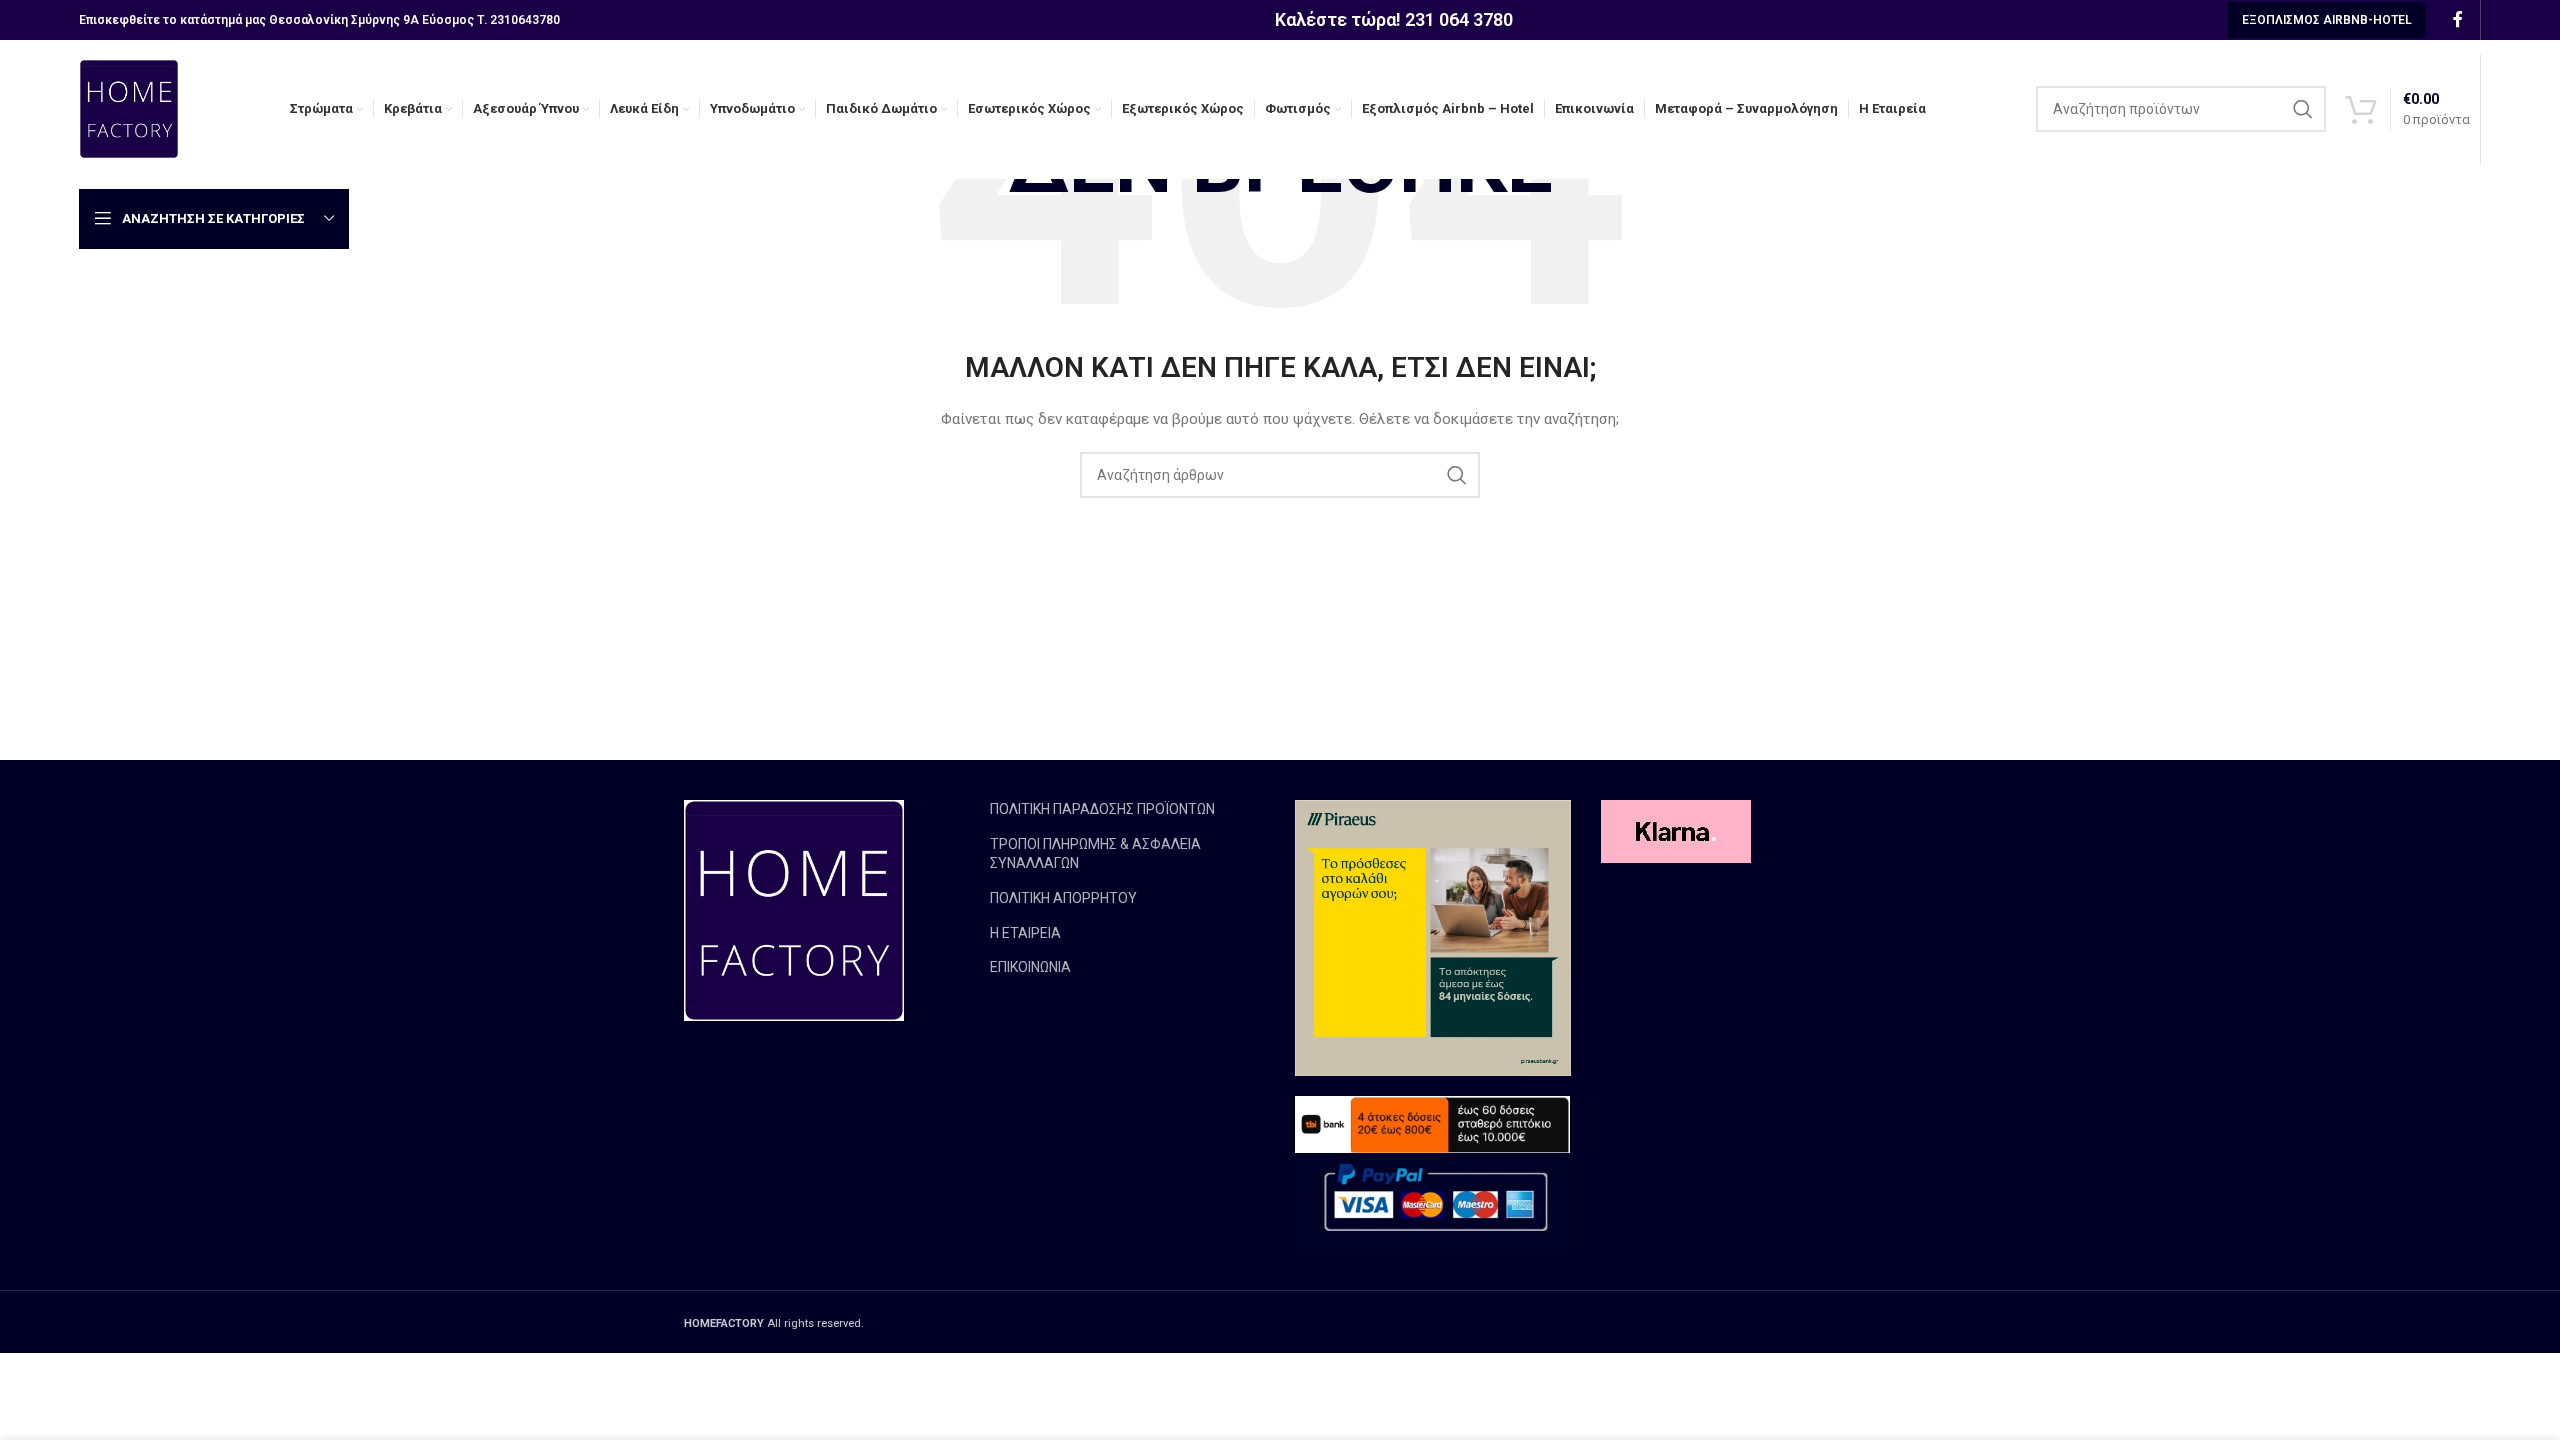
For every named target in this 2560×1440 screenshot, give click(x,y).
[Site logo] (129, 108)
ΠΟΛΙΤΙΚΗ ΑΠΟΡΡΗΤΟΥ (1063, 898)
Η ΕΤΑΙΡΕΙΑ (1025, 933)
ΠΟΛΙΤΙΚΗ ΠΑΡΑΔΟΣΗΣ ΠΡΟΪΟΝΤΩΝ (1102, 809)
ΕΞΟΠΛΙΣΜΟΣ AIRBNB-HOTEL (2327, 20)
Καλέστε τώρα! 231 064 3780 (1394, 19)
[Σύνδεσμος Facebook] (2458, 19)
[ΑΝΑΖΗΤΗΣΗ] (2303, 109)
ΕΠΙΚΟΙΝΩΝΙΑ (1030, 967)
